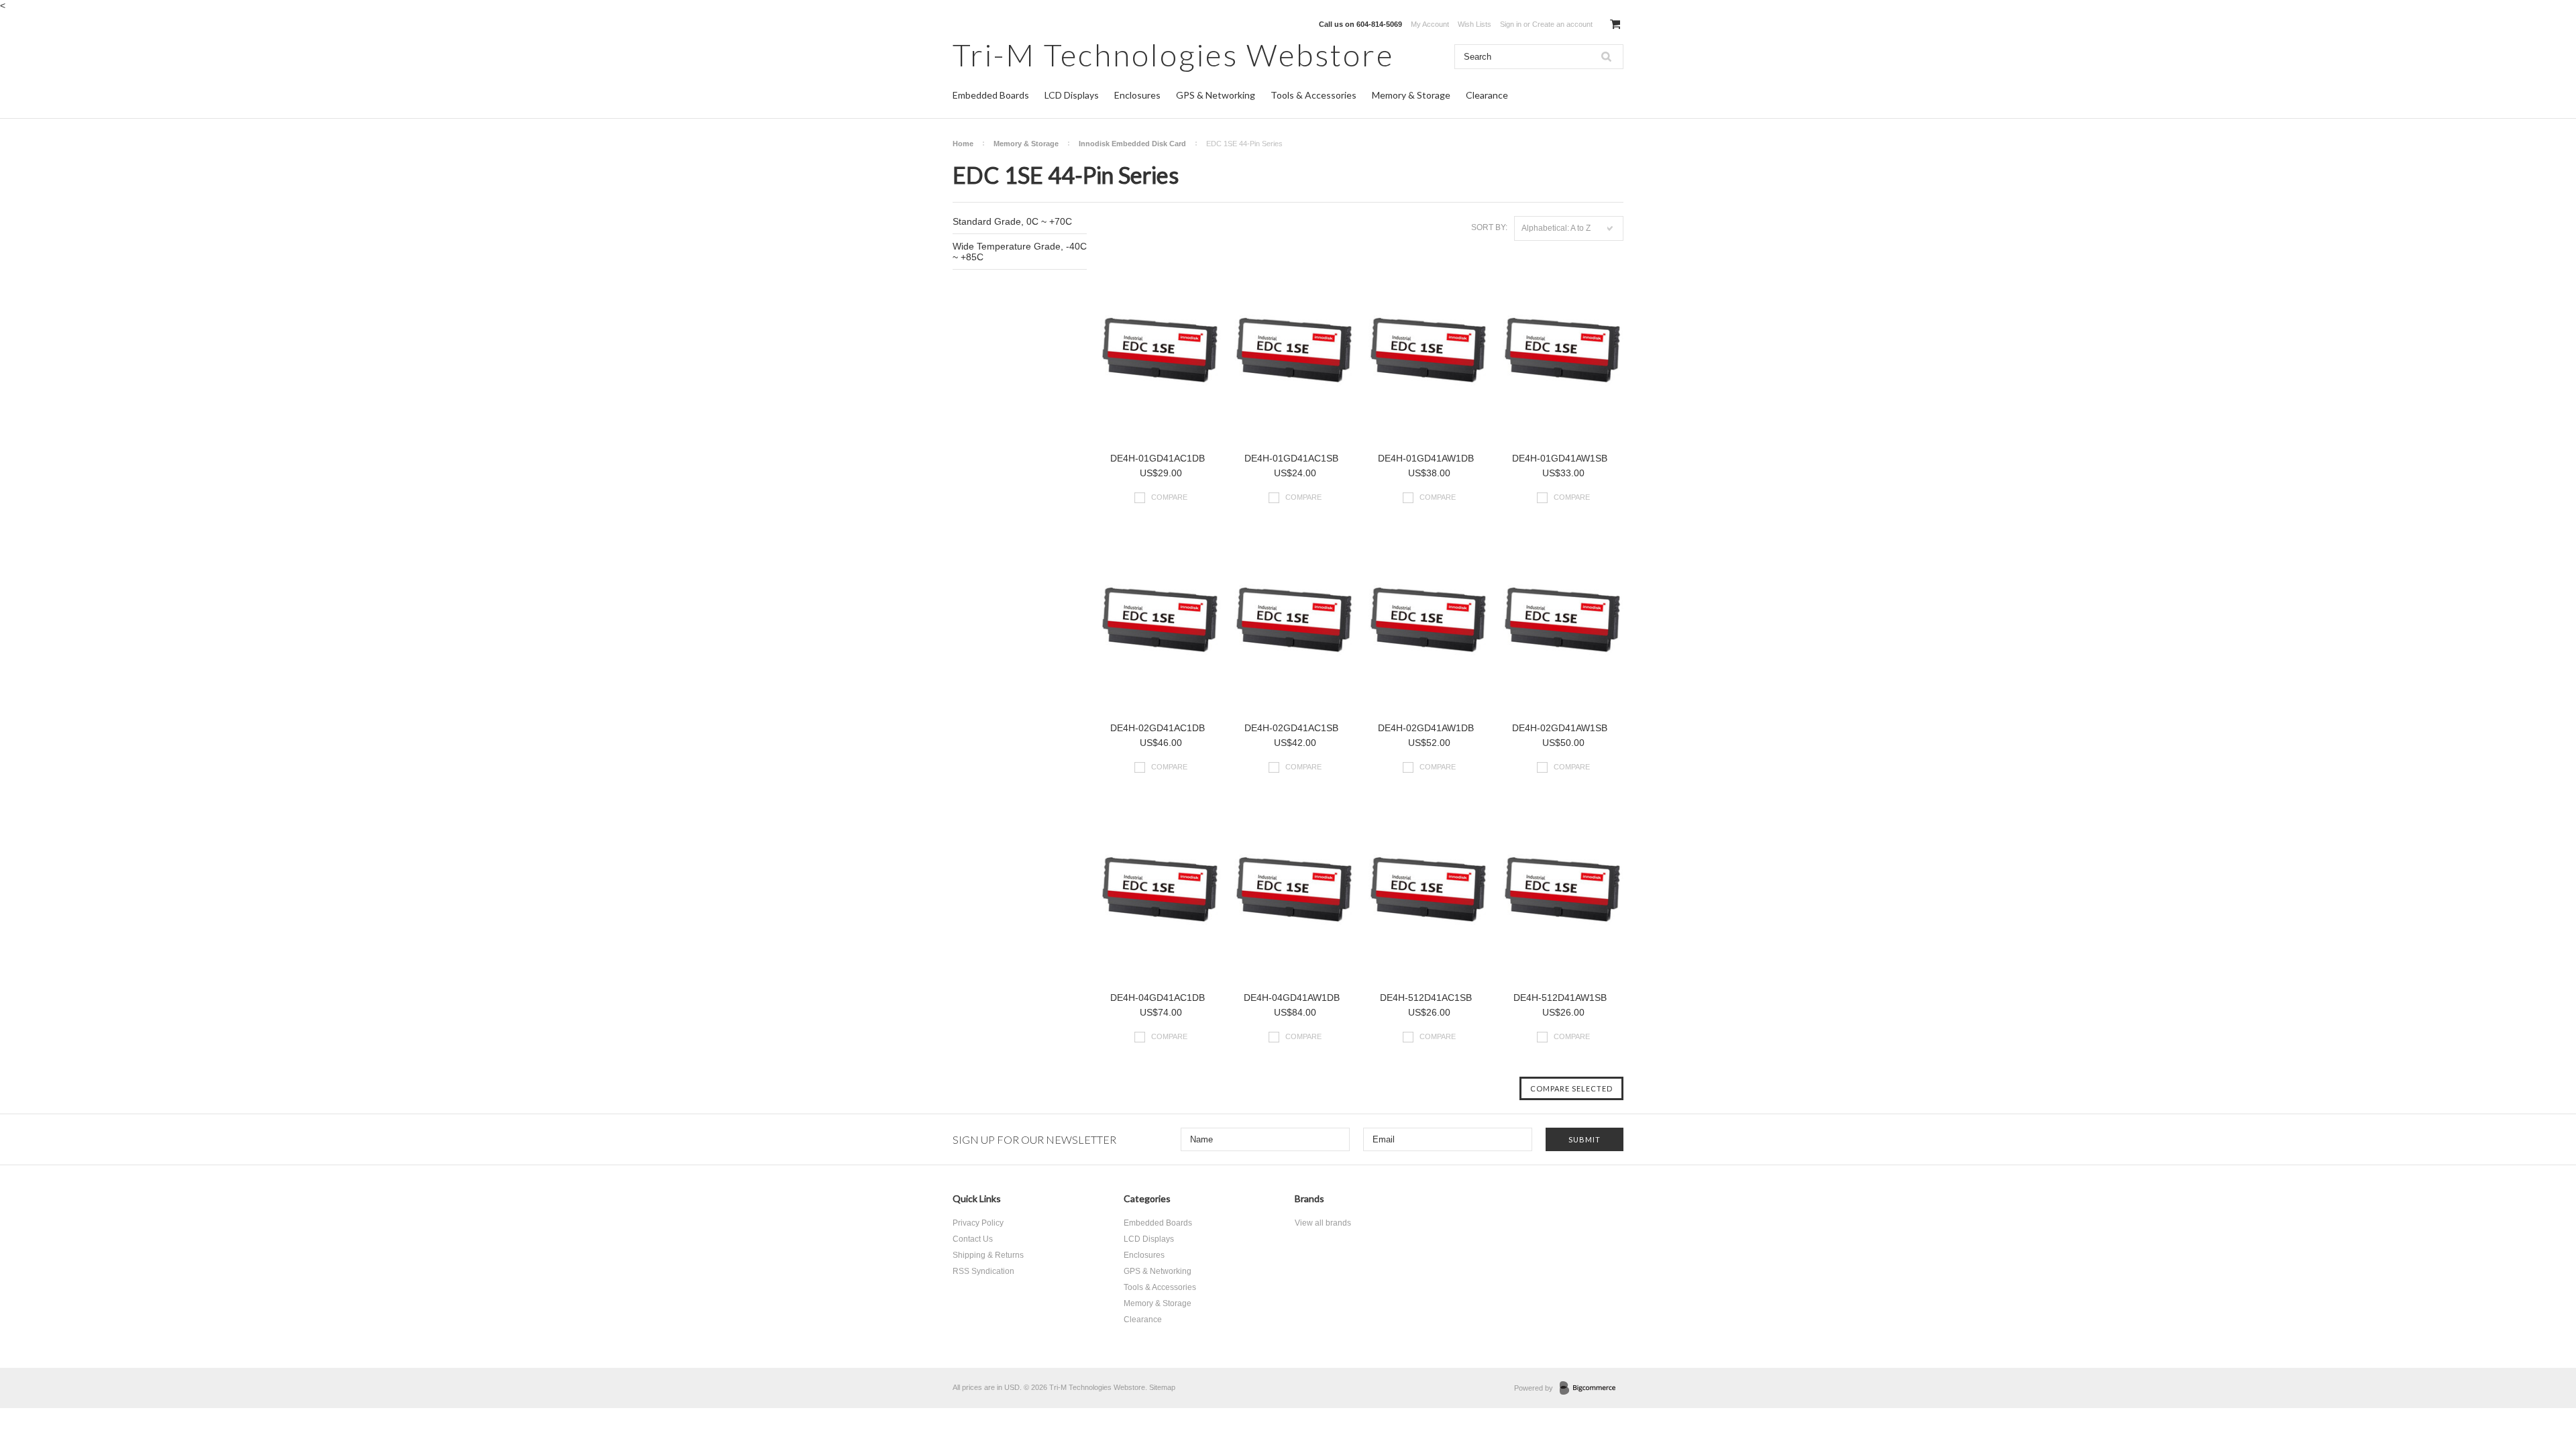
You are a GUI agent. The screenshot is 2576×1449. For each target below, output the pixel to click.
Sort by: (1489, 227)
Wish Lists (1474, 24)
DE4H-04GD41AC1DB (1158, 998)
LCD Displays (1072, 95)
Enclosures (1137, 95)
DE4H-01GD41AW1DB (1426, 458)
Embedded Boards (991, 95)
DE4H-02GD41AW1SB (1560, 728)
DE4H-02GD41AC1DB (1158, 728)
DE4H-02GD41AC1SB (1291, 728)
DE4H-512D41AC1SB (1426, 998)
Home (963, 144)
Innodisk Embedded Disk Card (1132, 144)
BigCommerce (1592, 1389)
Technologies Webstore (1173, 55)
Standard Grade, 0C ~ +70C (1012, 221)
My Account (1430, 24)
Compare (1169, 497)
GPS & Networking (1216, 95)
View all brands (1323, 1223)
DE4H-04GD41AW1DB (1292, 998)
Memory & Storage (1411, 95)
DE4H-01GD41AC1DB (1158, 458)
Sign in (1511, 24)
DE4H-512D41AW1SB (1560, 998)
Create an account (1562, 24)
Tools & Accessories (1313, 95)
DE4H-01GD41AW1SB (1560, 458)
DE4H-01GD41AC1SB (1291, 458)
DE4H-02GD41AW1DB (1426, 728)
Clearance (1487, 95)
